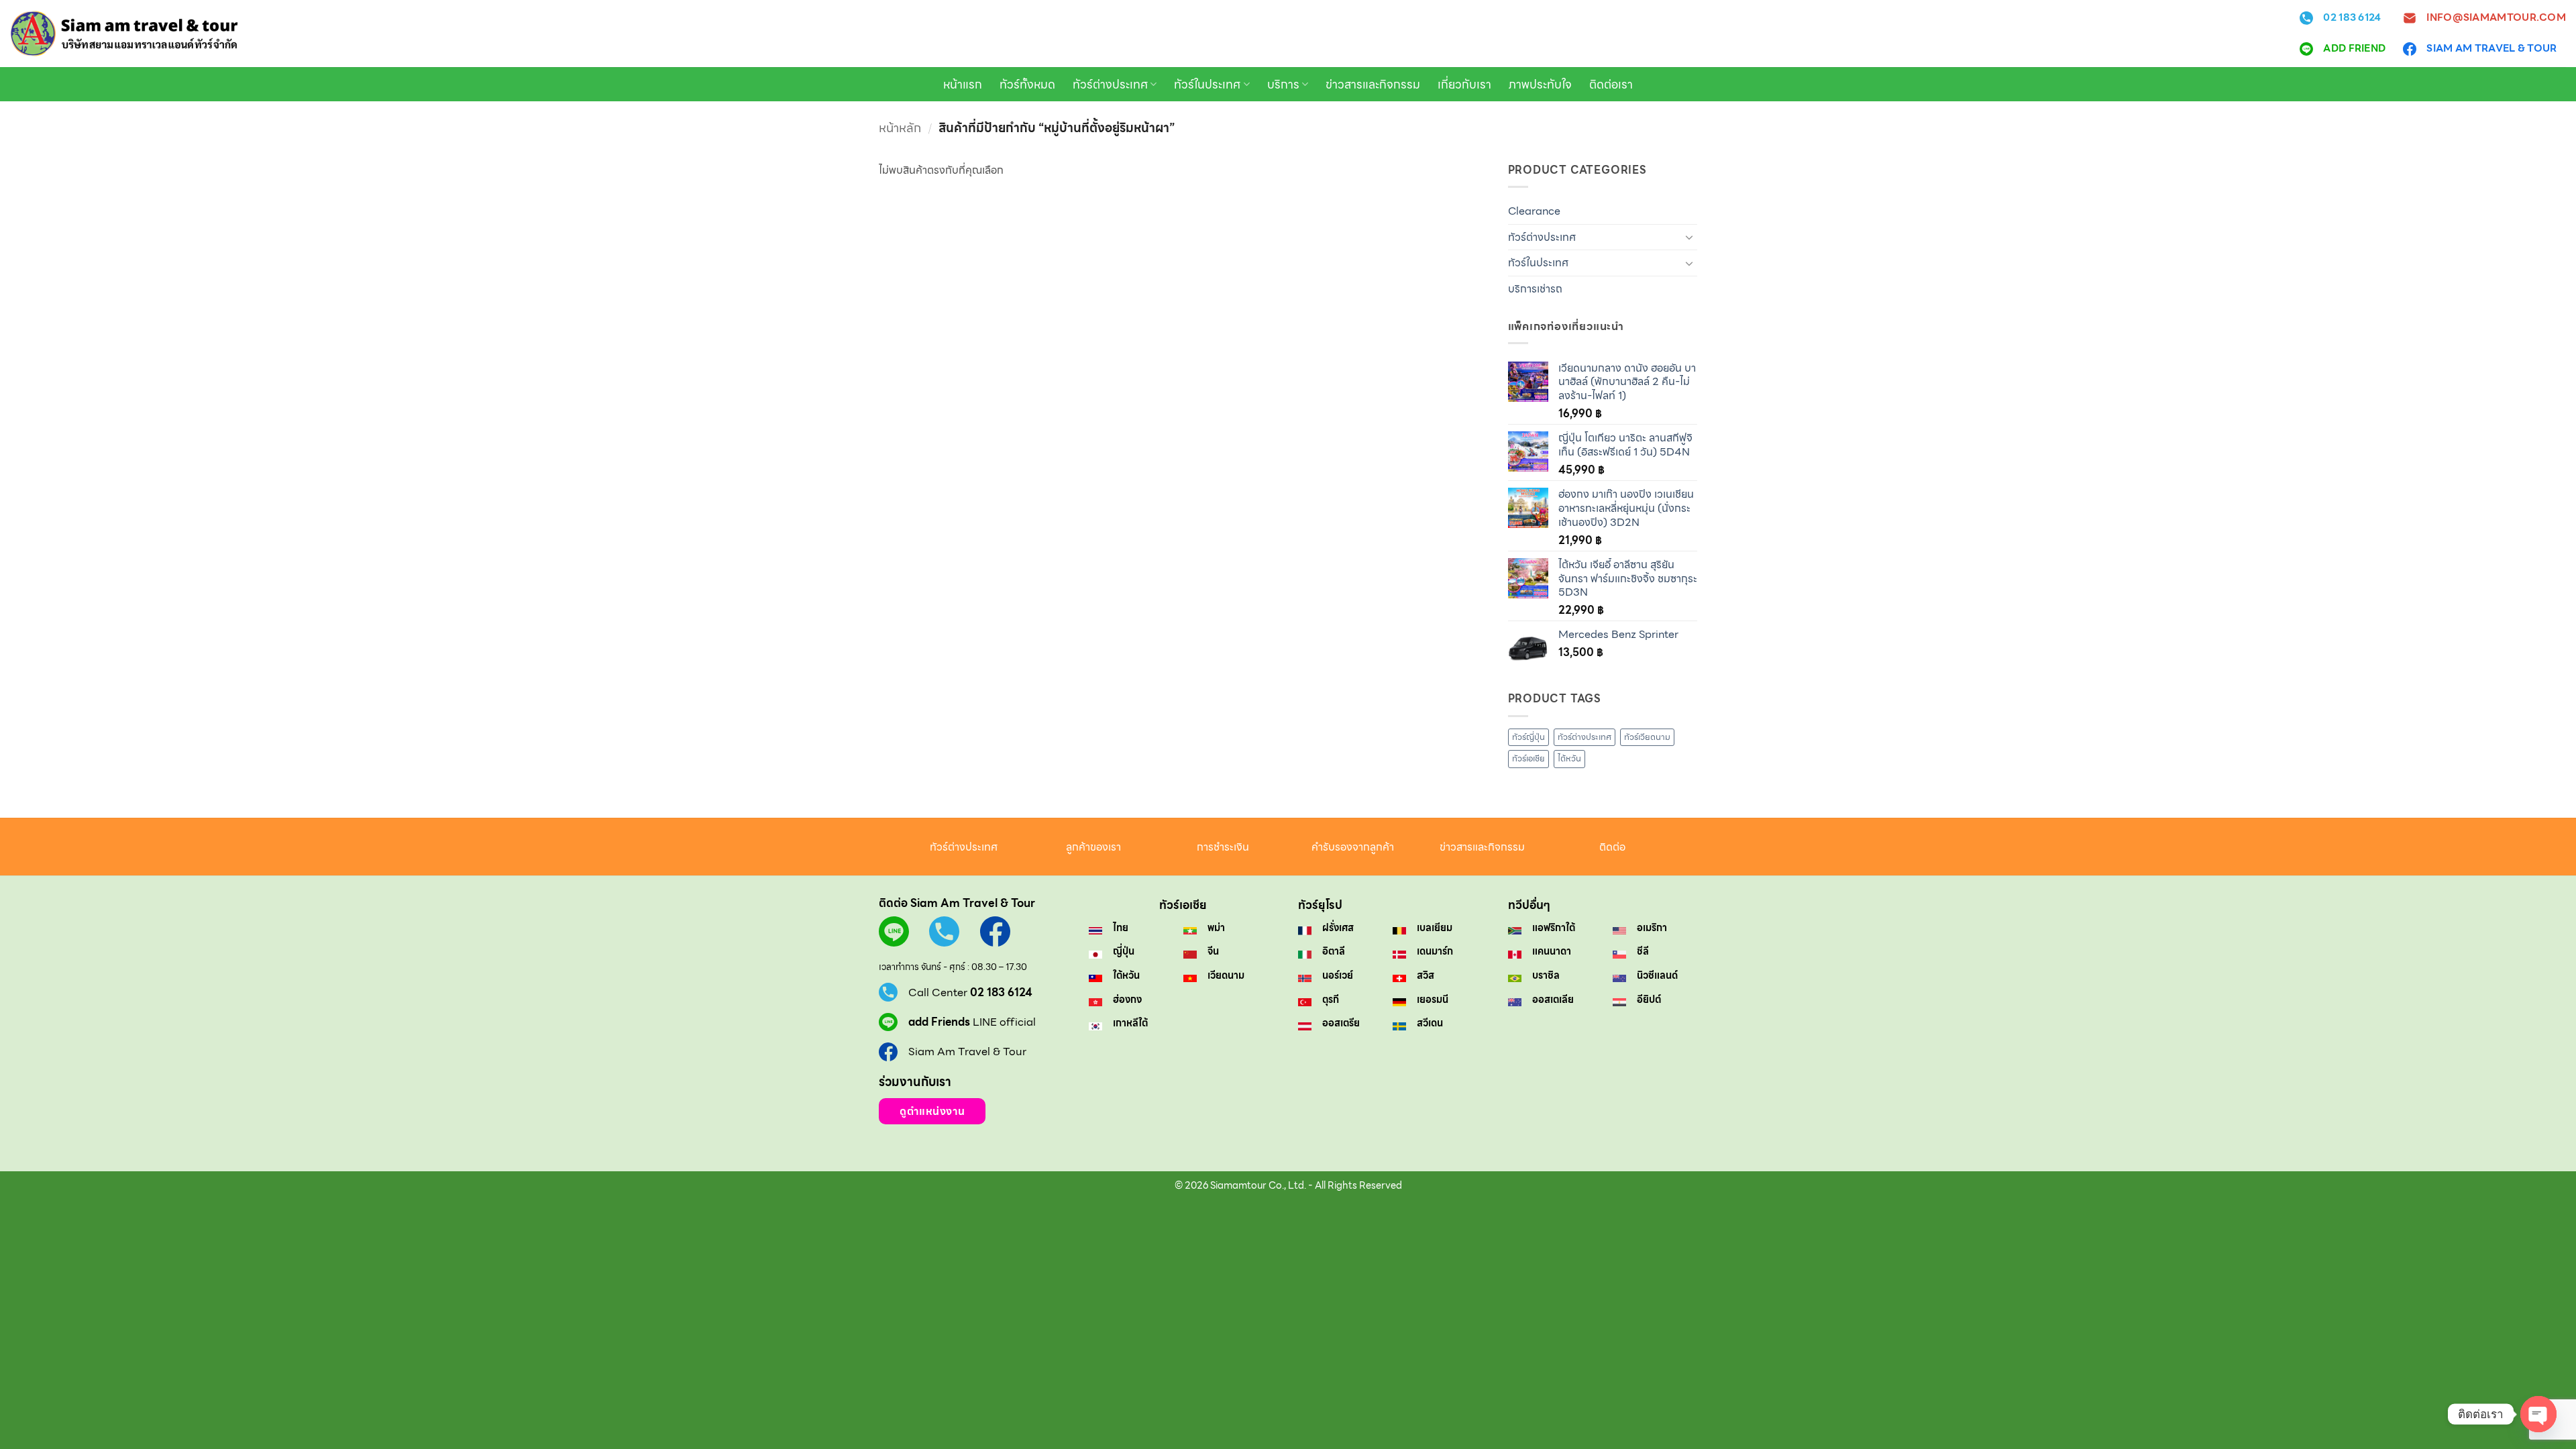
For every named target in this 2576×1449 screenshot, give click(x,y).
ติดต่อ (1612, 847)
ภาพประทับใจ (1540, 85)
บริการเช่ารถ (1535, 289)
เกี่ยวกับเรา (1464, 85)
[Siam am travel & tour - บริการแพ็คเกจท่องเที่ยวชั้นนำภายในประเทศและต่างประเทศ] (124, 34)
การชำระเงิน (1223, 847)
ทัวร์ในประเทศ (1207, 85)
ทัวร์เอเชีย (1528, 758)
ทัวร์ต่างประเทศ (1110, 85)
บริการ (1283, 85)
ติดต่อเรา (1611, 85)
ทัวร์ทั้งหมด (1027, 85)
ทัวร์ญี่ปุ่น (1528, 737)
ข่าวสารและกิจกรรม (1373, 85)
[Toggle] (1689, 237)
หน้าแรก (963, 85)
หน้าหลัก (900, 128)
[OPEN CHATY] (2538, 1414)
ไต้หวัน (1569, 758)
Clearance (1534, 211)
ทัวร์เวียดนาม (1647, 737)
